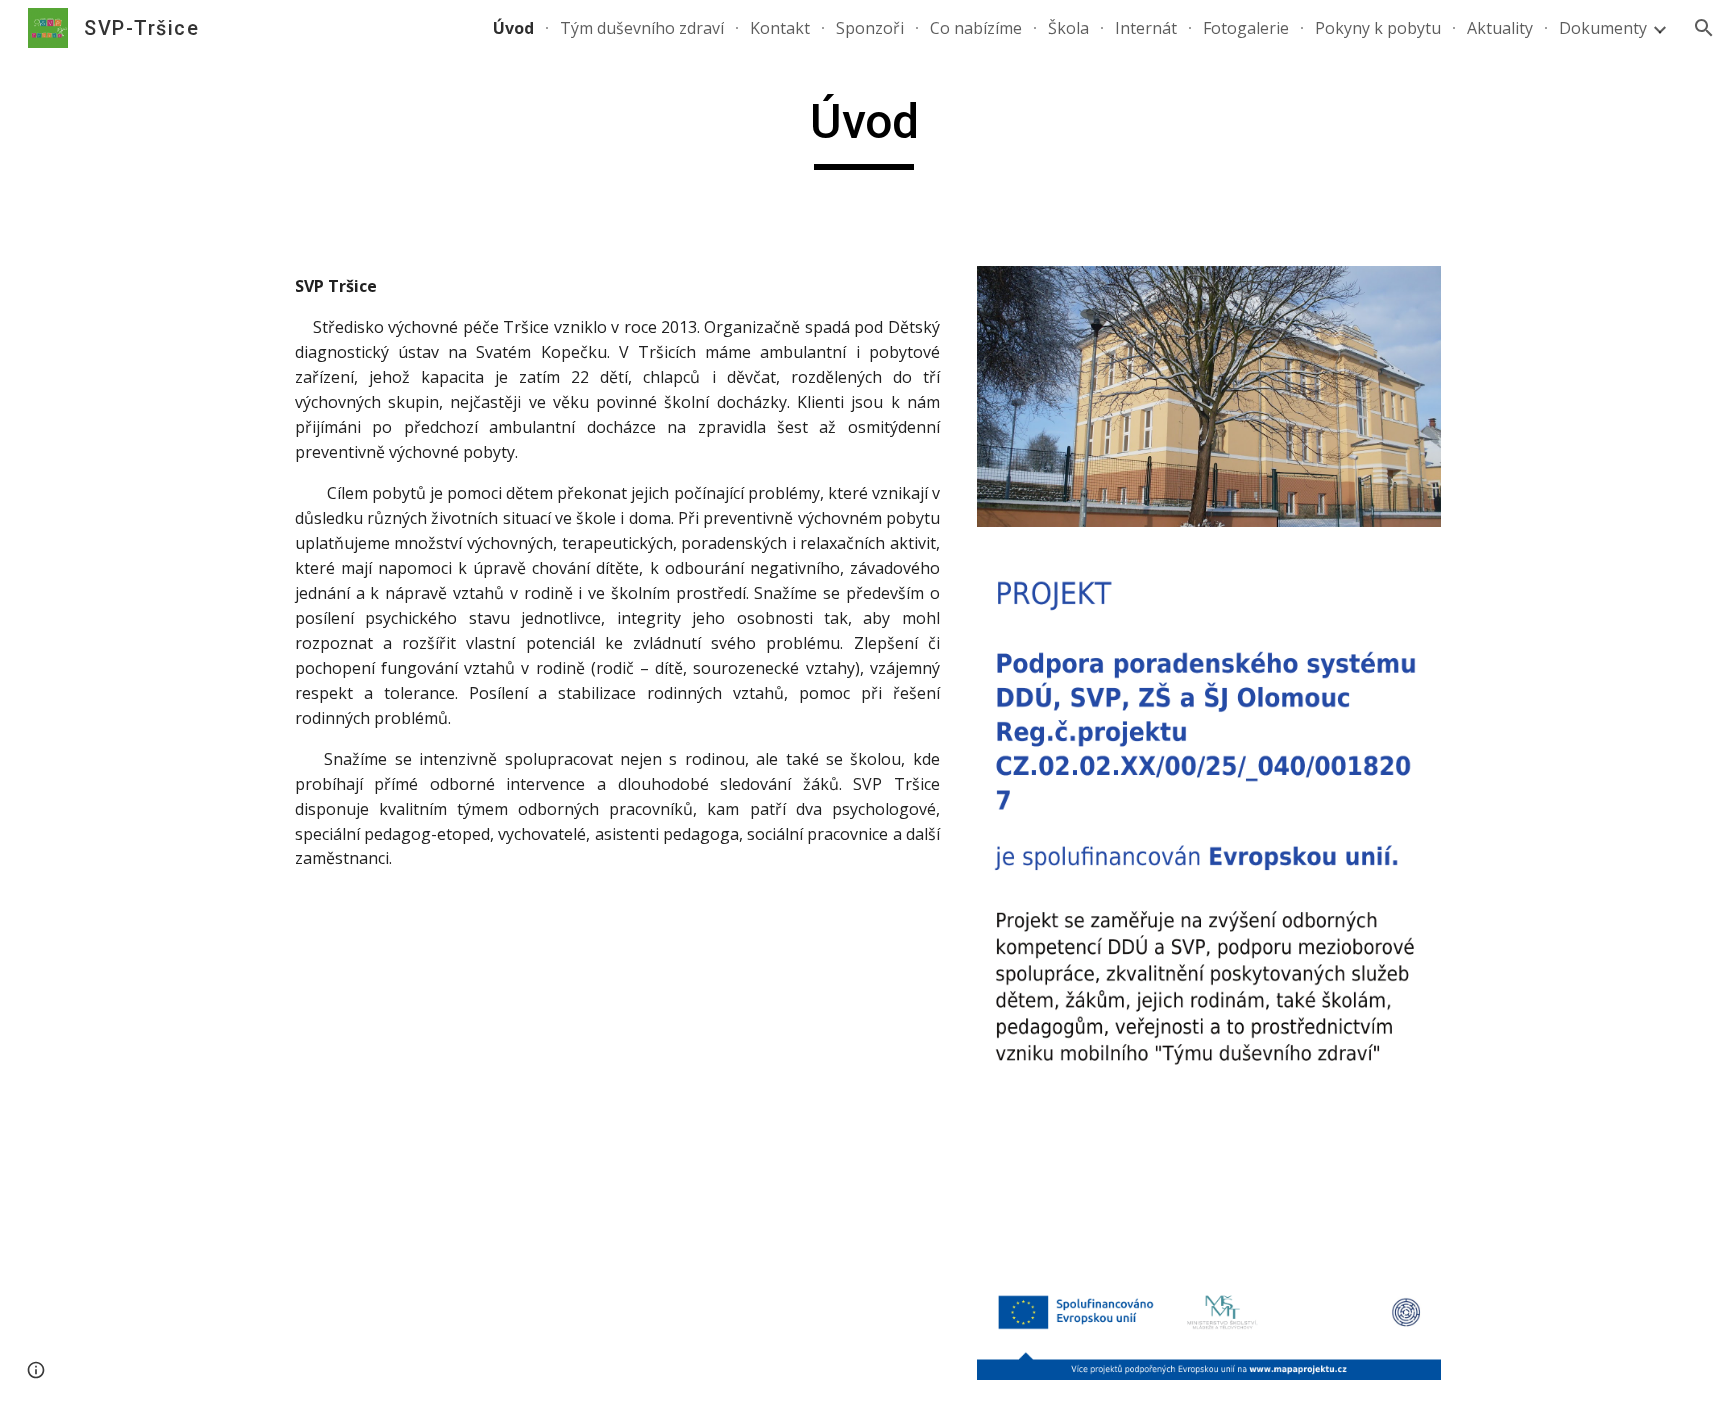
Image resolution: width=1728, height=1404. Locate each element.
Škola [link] (1068, 28)
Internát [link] (1146, 28)
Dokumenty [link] (1603, 28)
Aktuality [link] (1500, 28)
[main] (864, 131)
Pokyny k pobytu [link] (1378, 28)
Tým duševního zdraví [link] (642, 28)
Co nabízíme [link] (976, 28)
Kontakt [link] (780, 28)
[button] (1704, 28)
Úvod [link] (513, 28)
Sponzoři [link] (870, 28)
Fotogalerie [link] (1246, 28)
